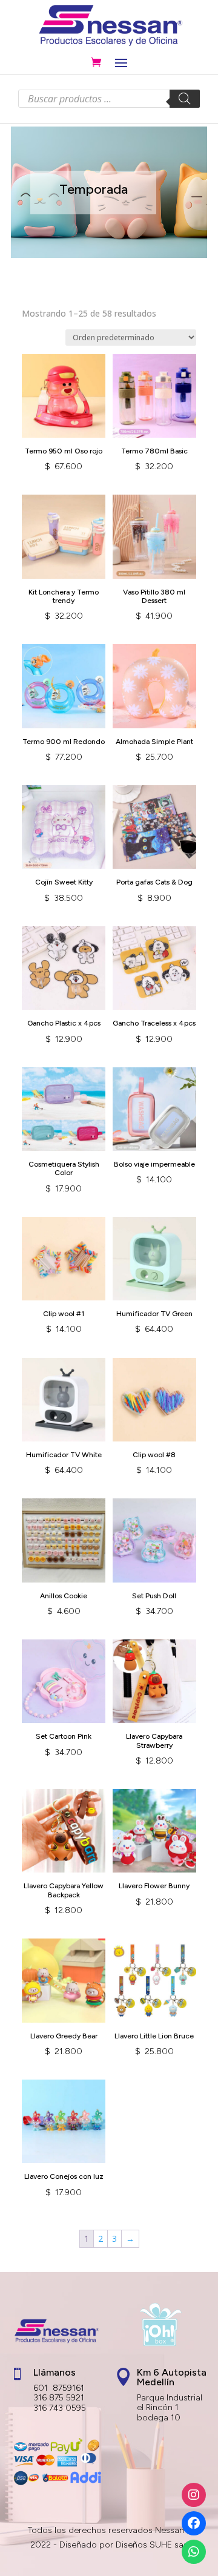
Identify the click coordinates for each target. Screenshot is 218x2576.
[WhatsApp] (194, 2552)
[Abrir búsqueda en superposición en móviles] (109, 99)
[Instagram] (194, 2495)
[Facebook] (194, 2523)
